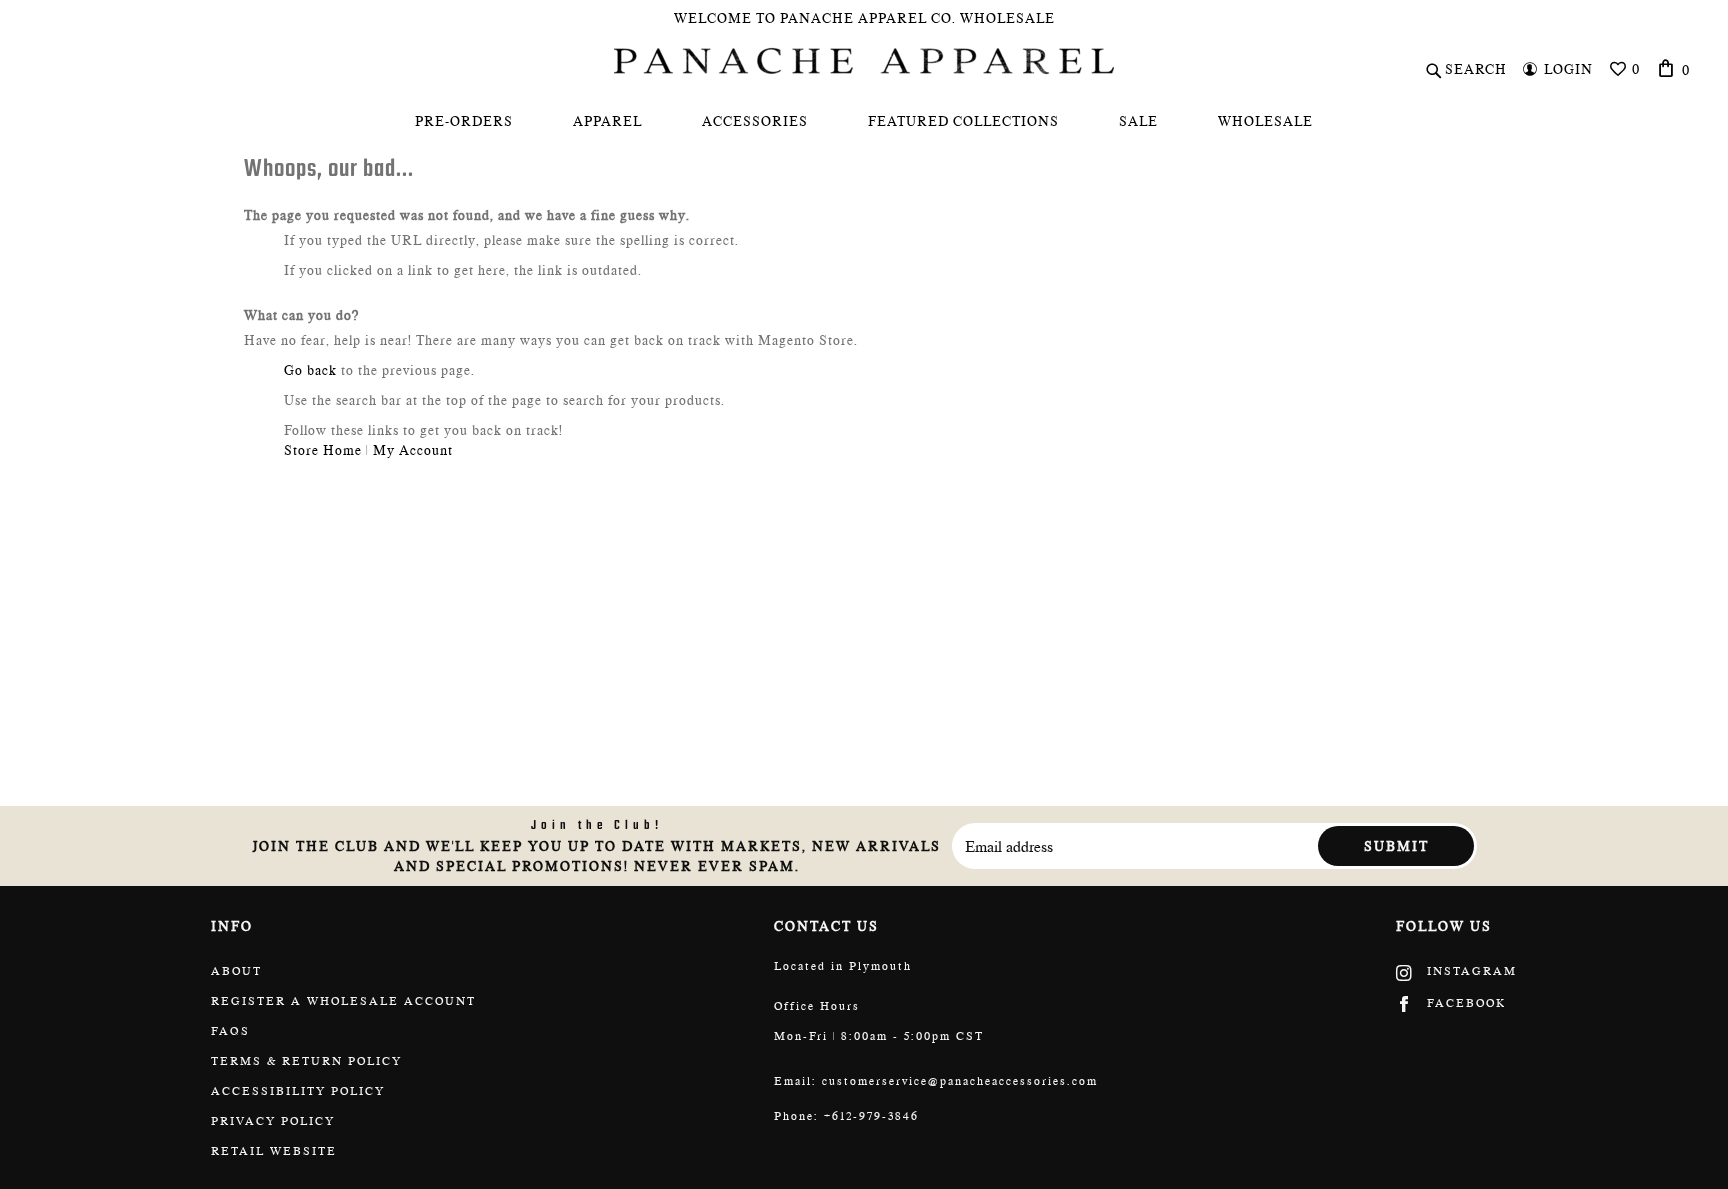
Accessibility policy (298, 1091)
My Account (413, 450)
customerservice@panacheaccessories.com (960, 1081)
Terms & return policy (306, 1061)
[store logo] (864, 61)
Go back (310, 370)
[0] (1666, 68)
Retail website (274, 1151)
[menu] (864, 121)
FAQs (230, 1031)
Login (1568, 69)
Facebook (1464, 1003)
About (236, 971)
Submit (1396, 846)
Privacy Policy (273, 1121)
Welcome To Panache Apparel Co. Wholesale (864, 18)
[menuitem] (464, 121)
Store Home (323, 450)
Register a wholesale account (343, 1001)
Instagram (1469, 971)
